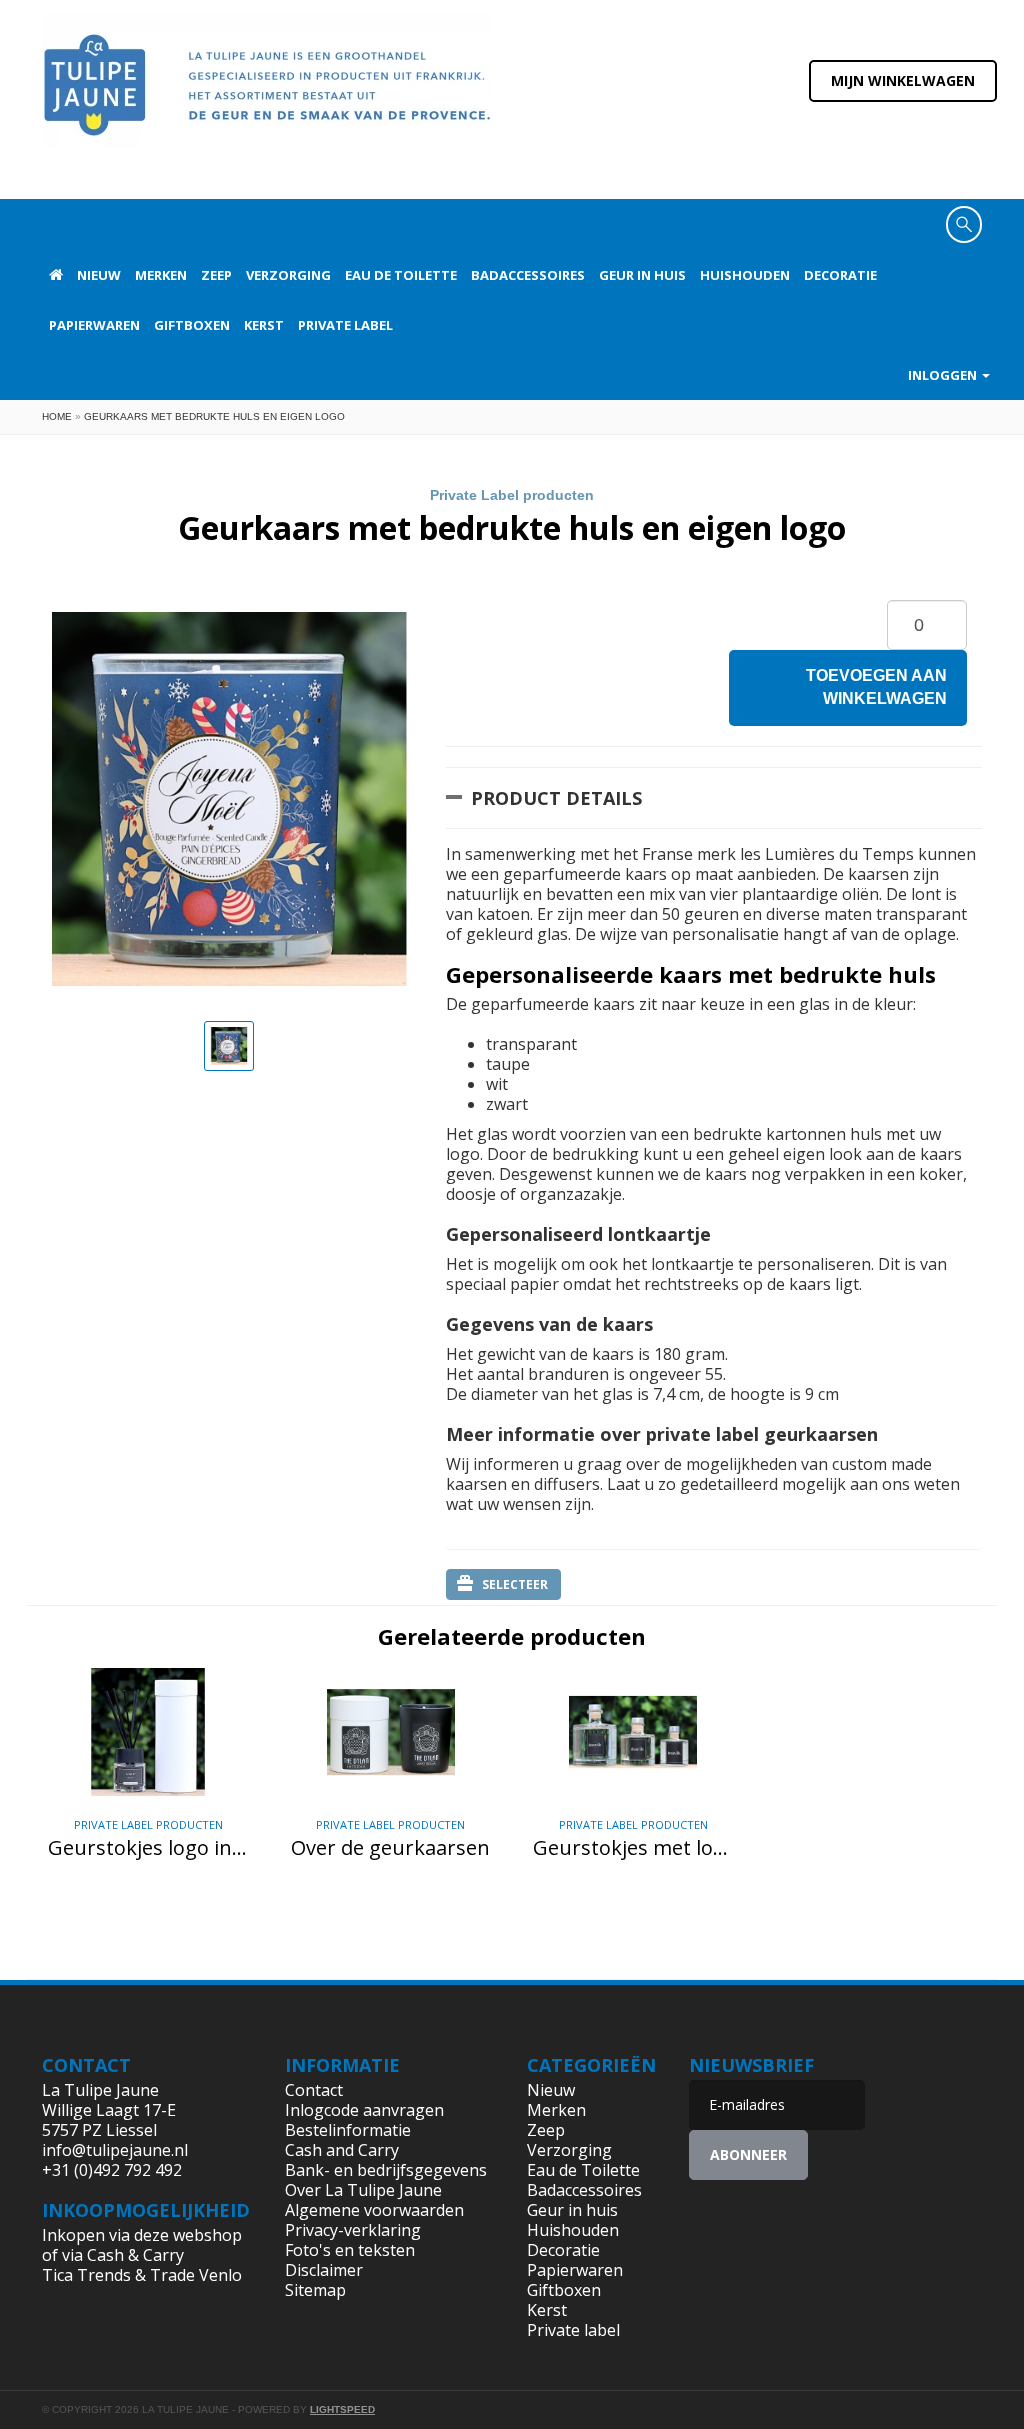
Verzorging (288, 275)
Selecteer (515, 1584)
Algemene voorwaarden (374, 2210)
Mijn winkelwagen (903, 80)
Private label (345, 325)
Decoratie (840, 275)
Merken (161, 275)
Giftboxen (192, 325)
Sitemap (315, 2290)
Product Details (556, 798)
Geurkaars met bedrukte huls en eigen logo (214, 416)
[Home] (267, 98)
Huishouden (745, 275)
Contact (314, 2090)
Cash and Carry (342, 2150)
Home (57, 416)
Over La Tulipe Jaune (363, 2190)
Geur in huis (642, 275)
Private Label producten (512, 495)
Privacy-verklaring (353, 2230)
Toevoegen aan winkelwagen (876, 687)
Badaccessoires (528, 275)
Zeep (216, 275)
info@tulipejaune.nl (115, 2150)
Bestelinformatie (348, 2130)
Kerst (264, 325)
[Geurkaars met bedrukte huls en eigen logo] (229, 1046)
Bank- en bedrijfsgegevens (386, 2170)
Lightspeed (342, 2409)
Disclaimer (324, 2270)
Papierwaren (94, 325)
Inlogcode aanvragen (364, 2110)
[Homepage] (56, 275)
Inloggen (944, 375)
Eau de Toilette (401, 275)
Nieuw (99, 275)
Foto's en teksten (350, 2250)
